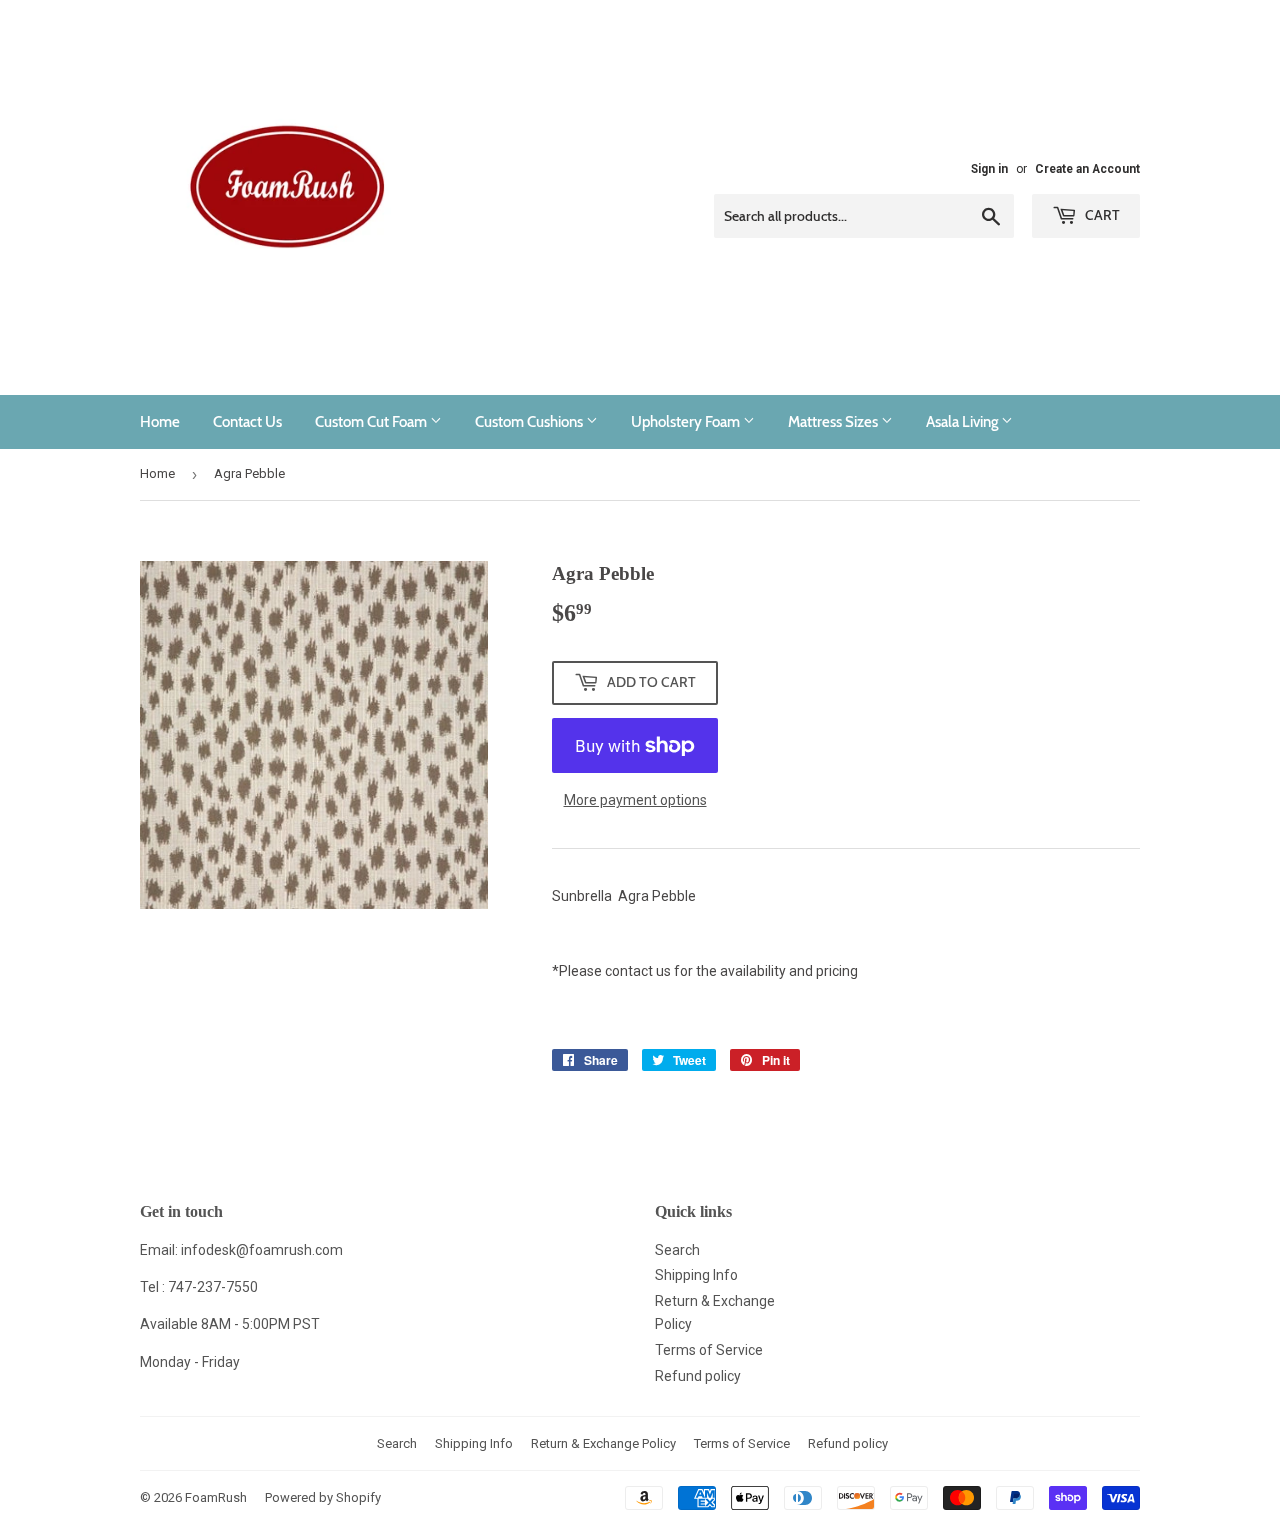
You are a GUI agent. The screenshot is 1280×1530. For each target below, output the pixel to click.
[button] (846, 933)
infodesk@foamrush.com (262, 1250)
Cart (1101, 215)
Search (677, 1250)
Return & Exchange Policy (603, 1443)
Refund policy (698, 1376)
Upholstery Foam (687, 422)
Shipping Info (696, 1275)
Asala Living (963, 422)
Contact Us (247, 422)
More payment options (635, 800)
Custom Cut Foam (372, 422)
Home (160, 422)
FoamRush (216, 1497)
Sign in (989, 169)
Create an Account (1087, 169)
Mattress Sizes (834, 422)
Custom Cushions (530, 422)
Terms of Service (709, 1350)
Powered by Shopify (323, 1497)
